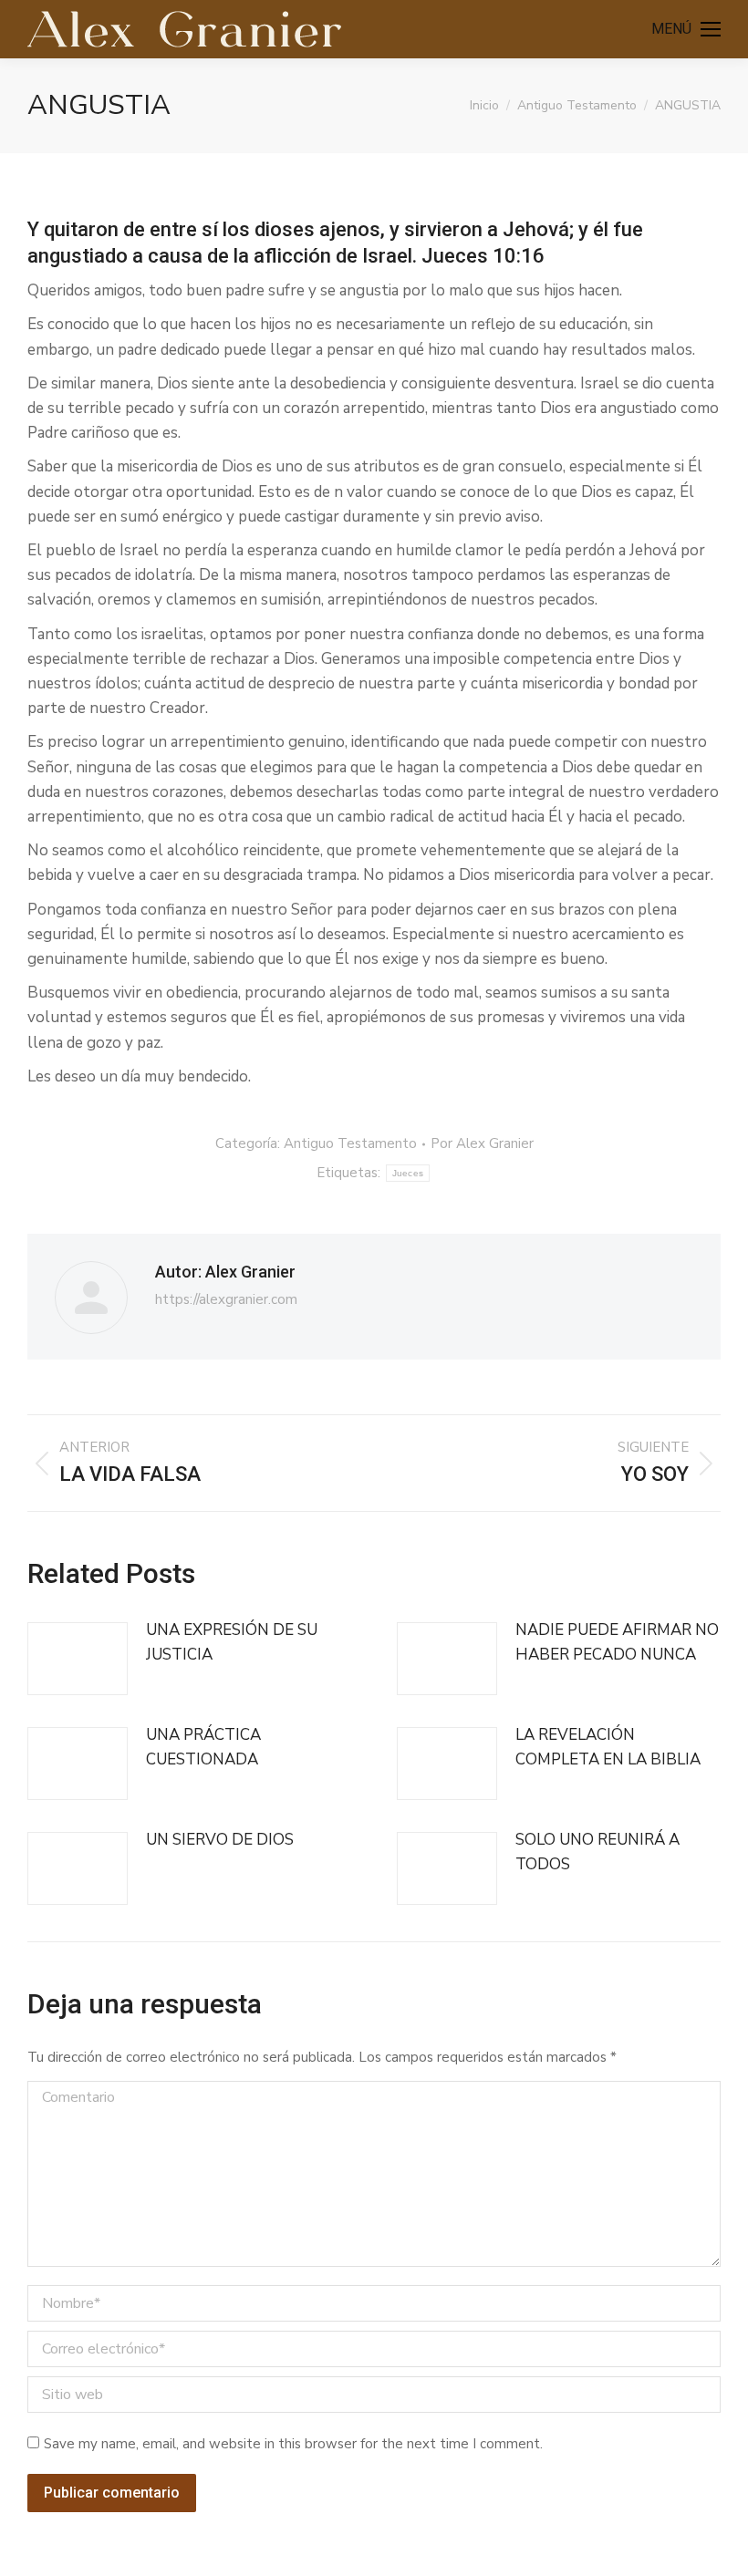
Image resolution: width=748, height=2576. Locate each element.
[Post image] (78, 1659)
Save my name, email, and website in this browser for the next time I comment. (293, 2444)
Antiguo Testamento (350, 1143)
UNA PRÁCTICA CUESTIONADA (203, 1747)
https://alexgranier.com (226, 1299)
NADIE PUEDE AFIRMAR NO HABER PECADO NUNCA (617, 1642)
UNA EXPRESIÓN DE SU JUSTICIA (232, 1642)
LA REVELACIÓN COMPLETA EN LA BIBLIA (608, 1747)
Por (482, 1143)
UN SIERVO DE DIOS (220, 1840)
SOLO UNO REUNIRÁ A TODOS (597, 1852)
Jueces (408, 1173)
